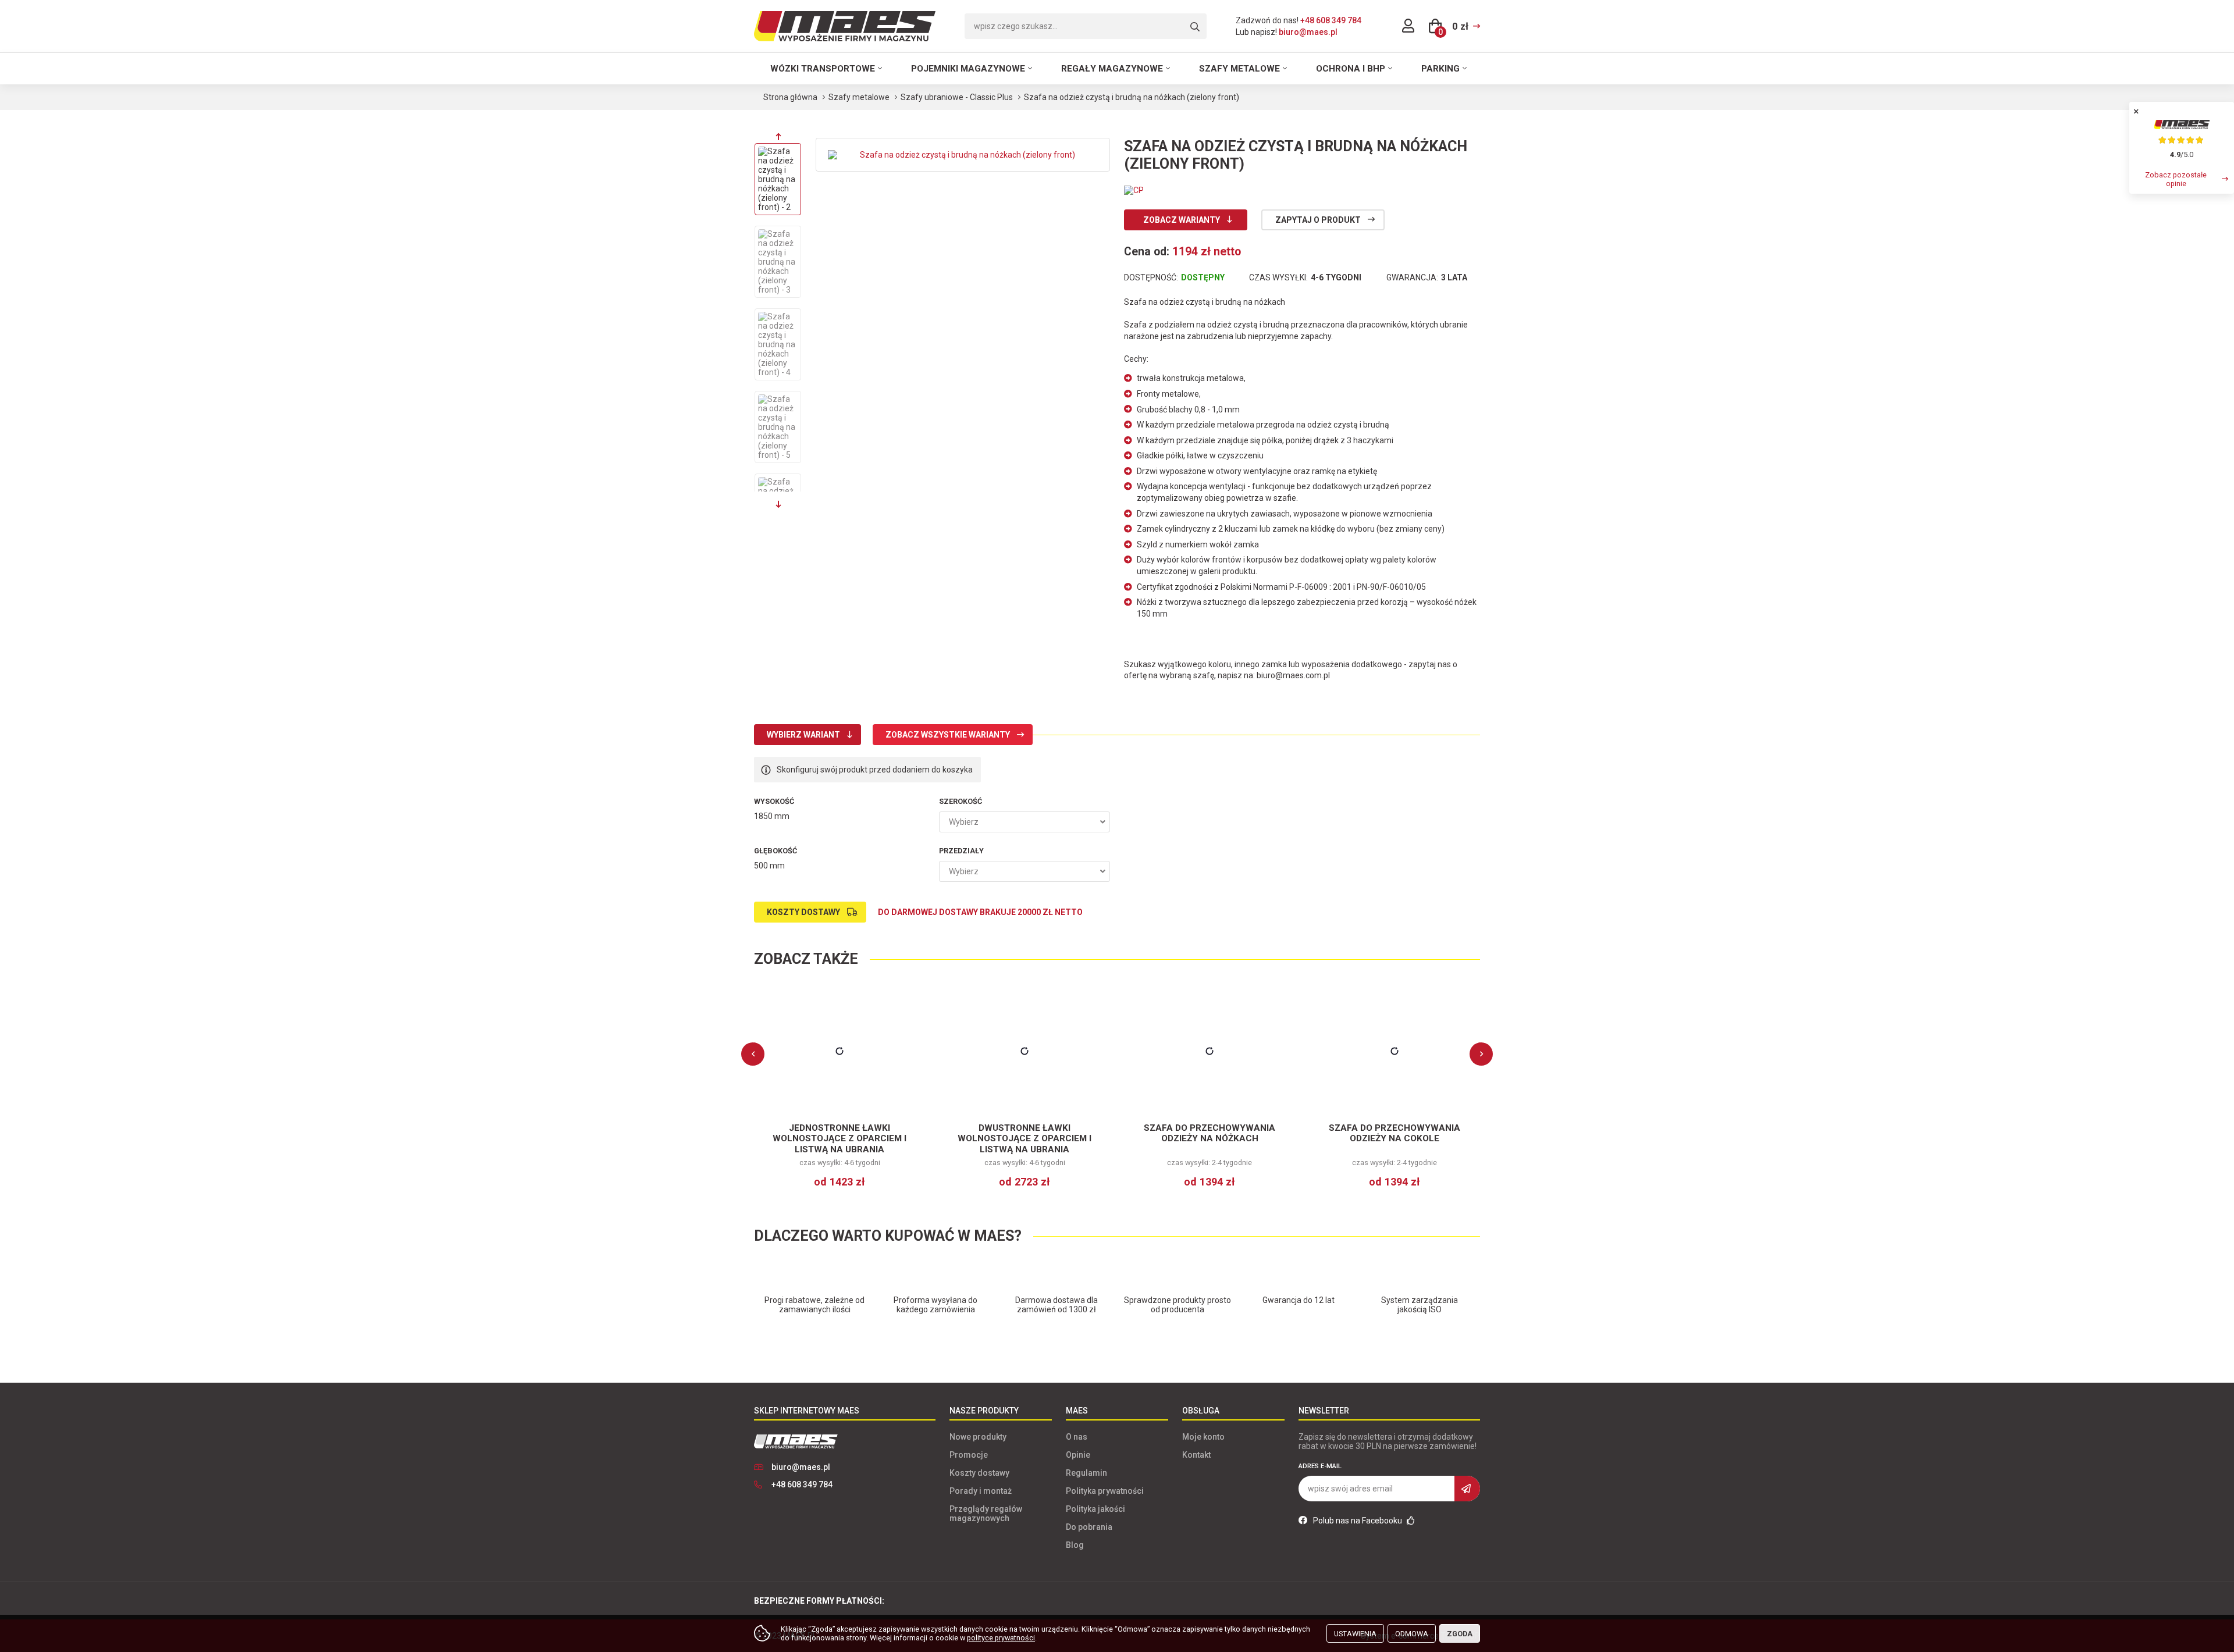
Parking (1440, 69)
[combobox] (1024, 822)
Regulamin (1086, 1473)
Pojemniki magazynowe (968, 69)
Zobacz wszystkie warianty (948, 735)
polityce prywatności (1001, 1638)
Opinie (1078, 1455)
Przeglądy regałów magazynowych (986, 1514)
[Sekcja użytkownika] (1408, 26)
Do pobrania (1089, 1527)
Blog (1075, 1545)
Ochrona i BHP (1351, 69)
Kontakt (1196, 1455)
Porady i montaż (981, 1491)
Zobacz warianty (1182, 220)
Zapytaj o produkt (1318, 220)
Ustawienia (1355, 1634)
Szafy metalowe (1239, 69)
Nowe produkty (978, 1437)
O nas (1077, 1437)
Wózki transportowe (823, 69)
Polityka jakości (1095, 1509)
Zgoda (1460, 1634)
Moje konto (1203, 1437)
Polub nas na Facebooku (1358, 1521)
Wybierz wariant (803, 735)
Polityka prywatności (1105, 1491)
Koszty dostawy (803, 912)
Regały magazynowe (1112, 69)
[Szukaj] (1195, 27)
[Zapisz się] (1467, 1489)
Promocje (969, 1455)
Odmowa (1412, 1634)
